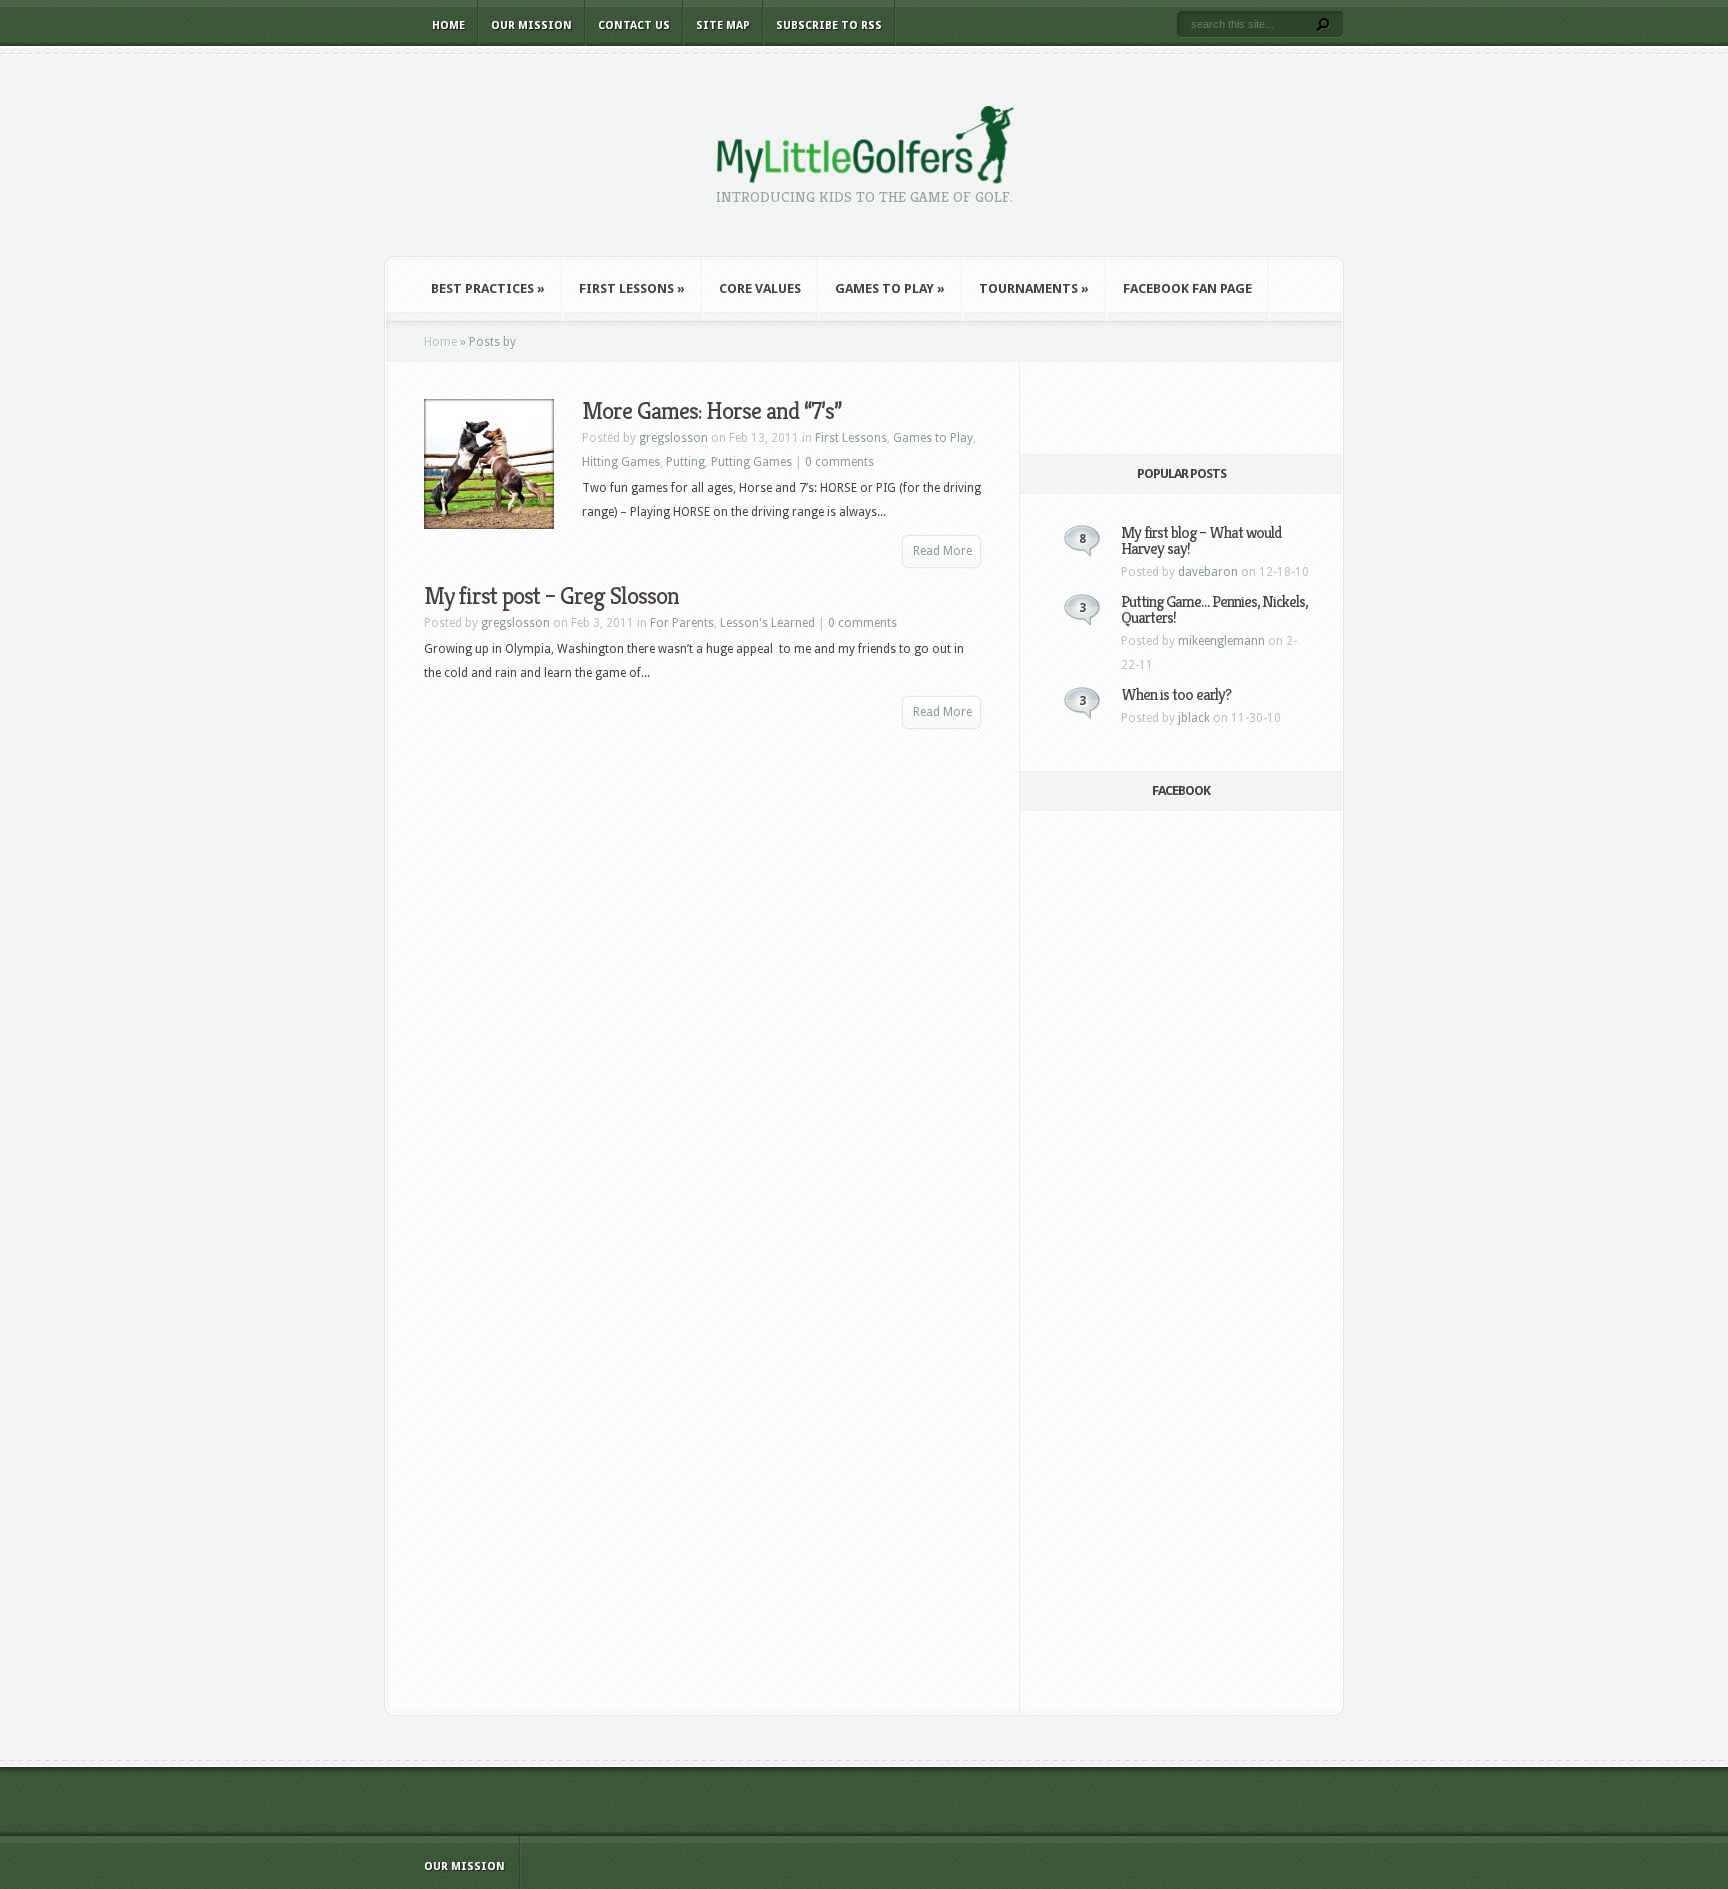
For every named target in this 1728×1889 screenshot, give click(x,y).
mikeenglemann (1221, 641)
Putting (685, 462)
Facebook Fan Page (1187, 288)
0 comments (839, 462)
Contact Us (634, 25)
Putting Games (751, 462)
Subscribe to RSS (829, 25)
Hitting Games (621, 462)
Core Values (760, 288)
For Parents (682, 623)
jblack (1194, 718)
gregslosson (673, 438)
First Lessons (632, 288)
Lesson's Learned (767, 623)
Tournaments (1034, 288)
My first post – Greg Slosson (551, 596)
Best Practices (488, 288)
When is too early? (1176, 694)
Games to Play (890, 288)
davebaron (1208, 572)
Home (448, 25)
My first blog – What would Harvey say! (1201, 540)
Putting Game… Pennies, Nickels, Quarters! (1214, 609)
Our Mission (531, 25)
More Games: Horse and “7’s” (711, 411)
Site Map (723, 25)
